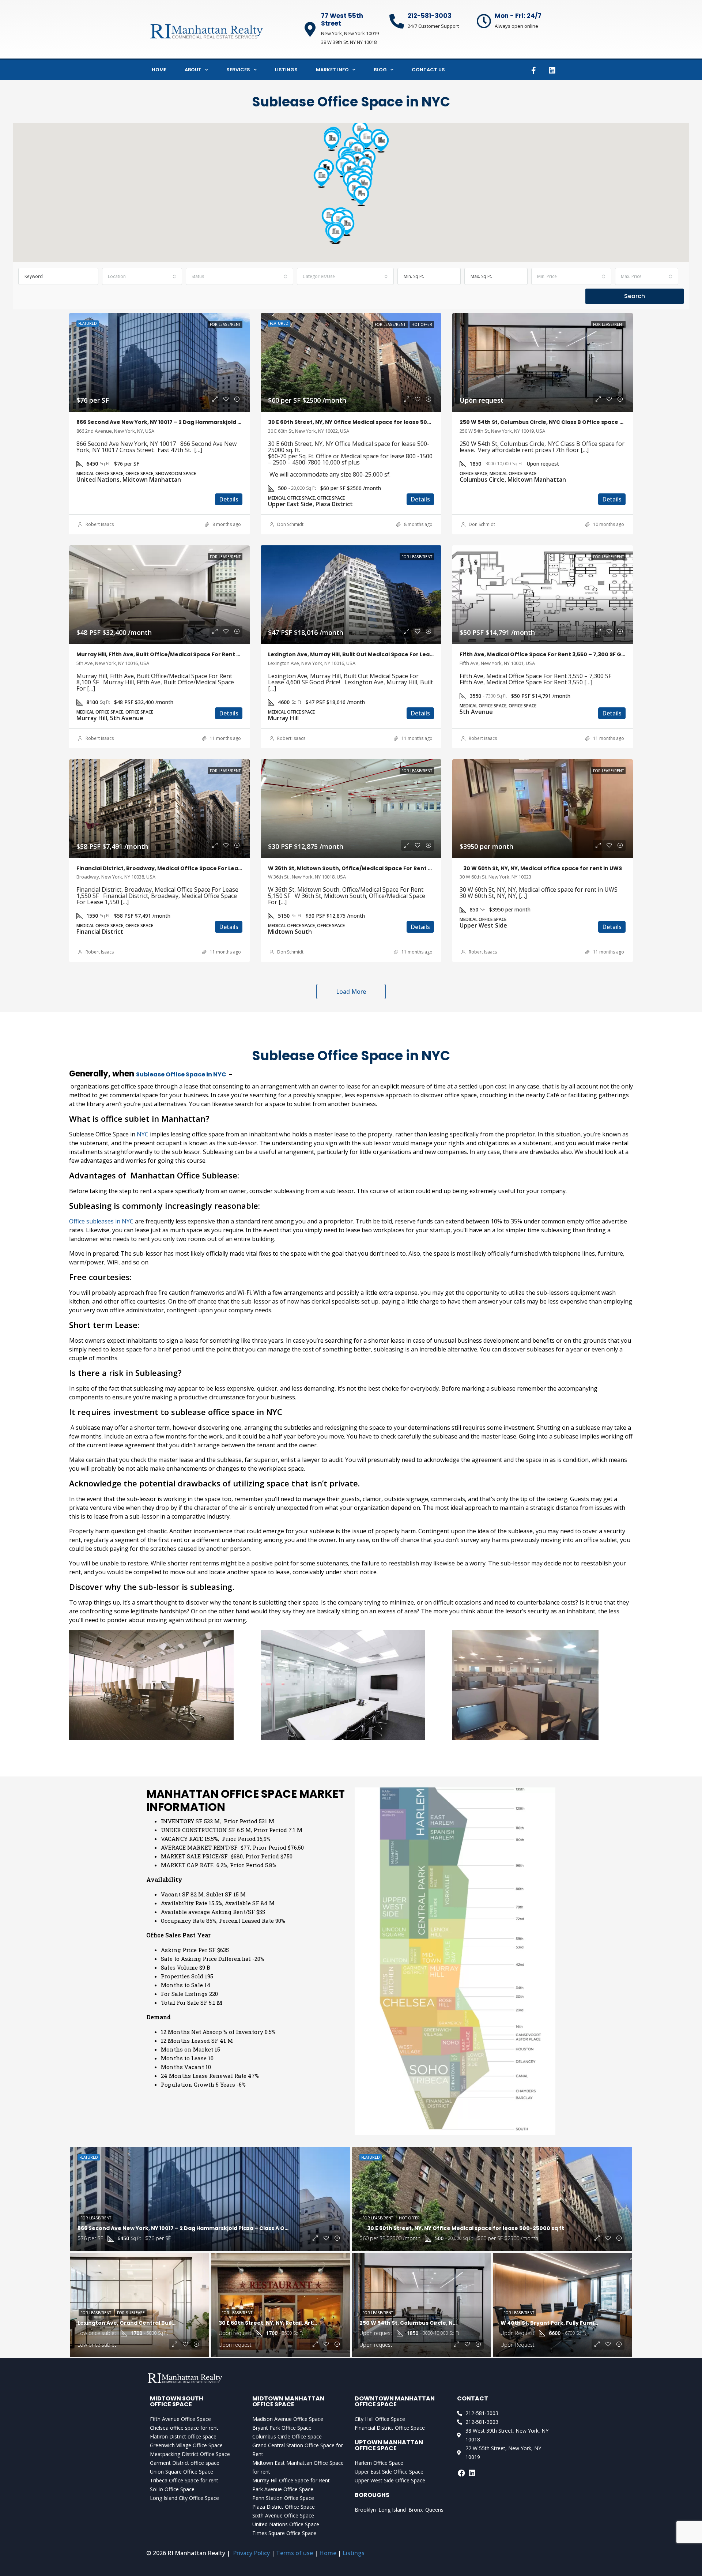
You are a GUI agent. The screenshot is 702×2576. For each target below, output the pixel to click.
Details (229, 499)
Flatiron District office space (183, 2436)
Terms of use (295, 2553)
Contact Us (428, 70)
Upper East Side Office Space (389, 2472)
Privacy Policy (251, 2553)
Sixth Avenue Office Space (283, 2515)
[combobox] (142, 276)
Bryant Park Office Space (282, 2428)
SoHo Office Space (172, 2489)
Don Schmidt (290, 524)
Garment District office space (185, 2463)
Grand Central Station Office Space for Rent (298, 2450)
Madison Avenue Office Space (288, 2419)
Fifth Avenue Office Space (180, 2419)
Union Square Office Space (182, 2472)
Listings (286, 70)
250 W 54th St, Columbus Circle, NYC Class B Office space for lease (552, 422)
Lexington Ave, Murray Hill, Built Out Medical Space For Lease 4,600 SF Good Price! (381, 654)
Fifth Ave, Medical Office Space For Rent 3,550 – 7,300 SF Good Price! (555, 654)
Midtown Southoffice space (177, 2401)
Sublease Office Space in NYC (181, 1074)
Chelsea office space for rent (184, 2428)
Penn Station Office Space (283, 2498)
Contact (473, 2398)
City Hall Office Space (380, 2419)
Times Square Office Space (284, 2533)
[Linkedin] (552, 71)
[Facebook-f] (533, 71)
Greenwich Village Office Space (186, 2445)
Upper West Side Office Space (390, 2480)
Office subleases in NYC (101, 1221)
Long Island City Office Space (184, 2498)
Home (159, 70)
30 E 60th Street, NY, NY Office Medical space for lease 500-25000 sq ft (367, 422)
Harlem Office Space (379, 2463)
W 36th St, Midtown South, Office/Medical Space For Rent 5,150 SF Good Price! (375, 868)
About (193, 70)
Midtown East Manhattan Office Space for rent (298, 2467)
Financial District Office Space (390, 2428)
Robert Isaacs (100, 524)
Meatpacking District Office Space (190, 2454)
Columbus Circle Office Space (287, 2436)
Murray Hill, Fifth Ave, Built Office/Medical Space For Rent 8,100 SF (167, 654)
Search (635, 296)
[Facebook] (461, 2473)
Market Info (332, 70)
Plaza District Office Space (284, 2507)
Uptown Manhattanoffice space (389, 2445)
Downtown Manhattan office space (395, 2401)
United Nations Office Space (286, 2524)
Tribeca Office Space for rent (184, 2480)
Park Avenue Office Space (283, 2489)
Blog (380, 70)
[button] (366, 139)
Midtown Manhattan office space (288, 2401)
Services (238, 70)
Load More (351, 992)
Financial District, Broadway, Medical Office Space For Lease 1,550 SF (171, 868)
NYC (143, 1134)
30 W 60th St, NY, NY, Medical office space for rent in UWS (543, 868)
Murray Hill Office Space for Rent (291, 2480)
